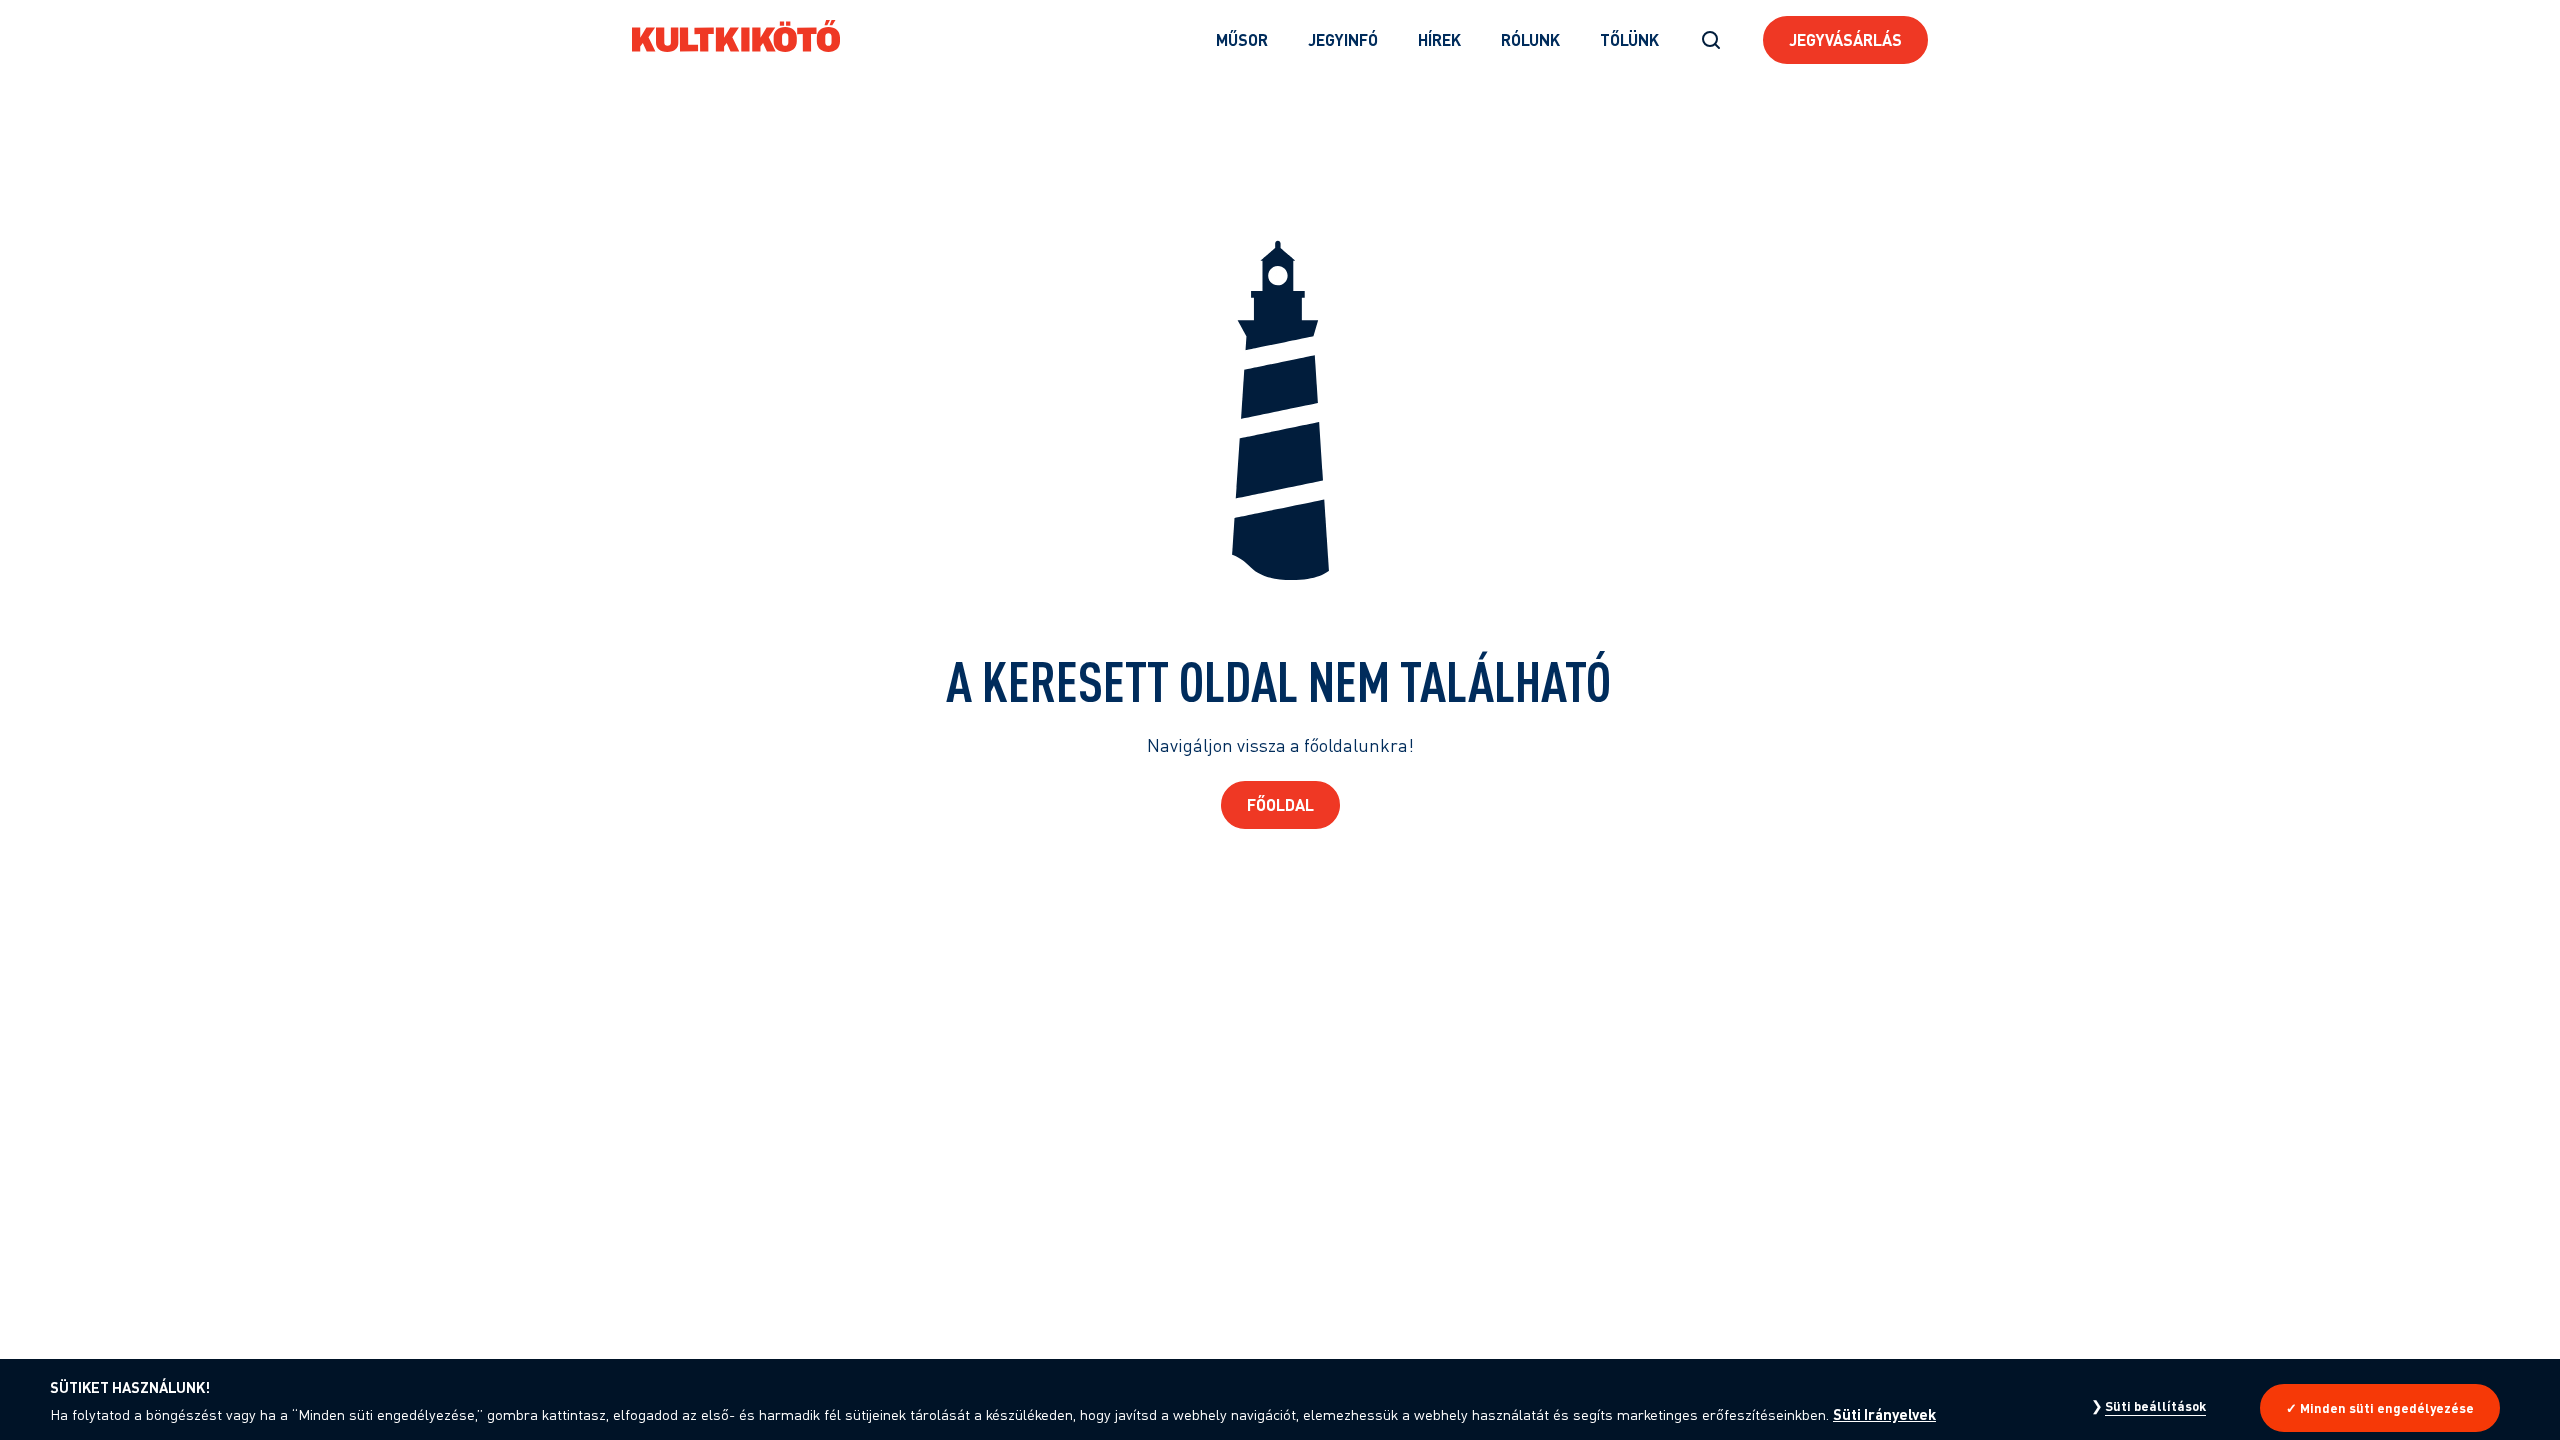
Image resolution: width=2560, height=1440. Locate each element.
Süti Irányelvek (1884, 1414)
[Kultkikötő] (736, 36)
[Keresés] (1711, 40)
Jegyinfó (1343, 39)
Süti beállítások (2155, 1406)
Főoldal (1280, 804)
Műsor (1242, 39)
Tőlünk (1629, 39)
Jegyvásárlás (1845, 39)
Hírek (1439, 39)
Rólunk (1530, 39)
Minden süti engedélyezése (2387, 1408)
